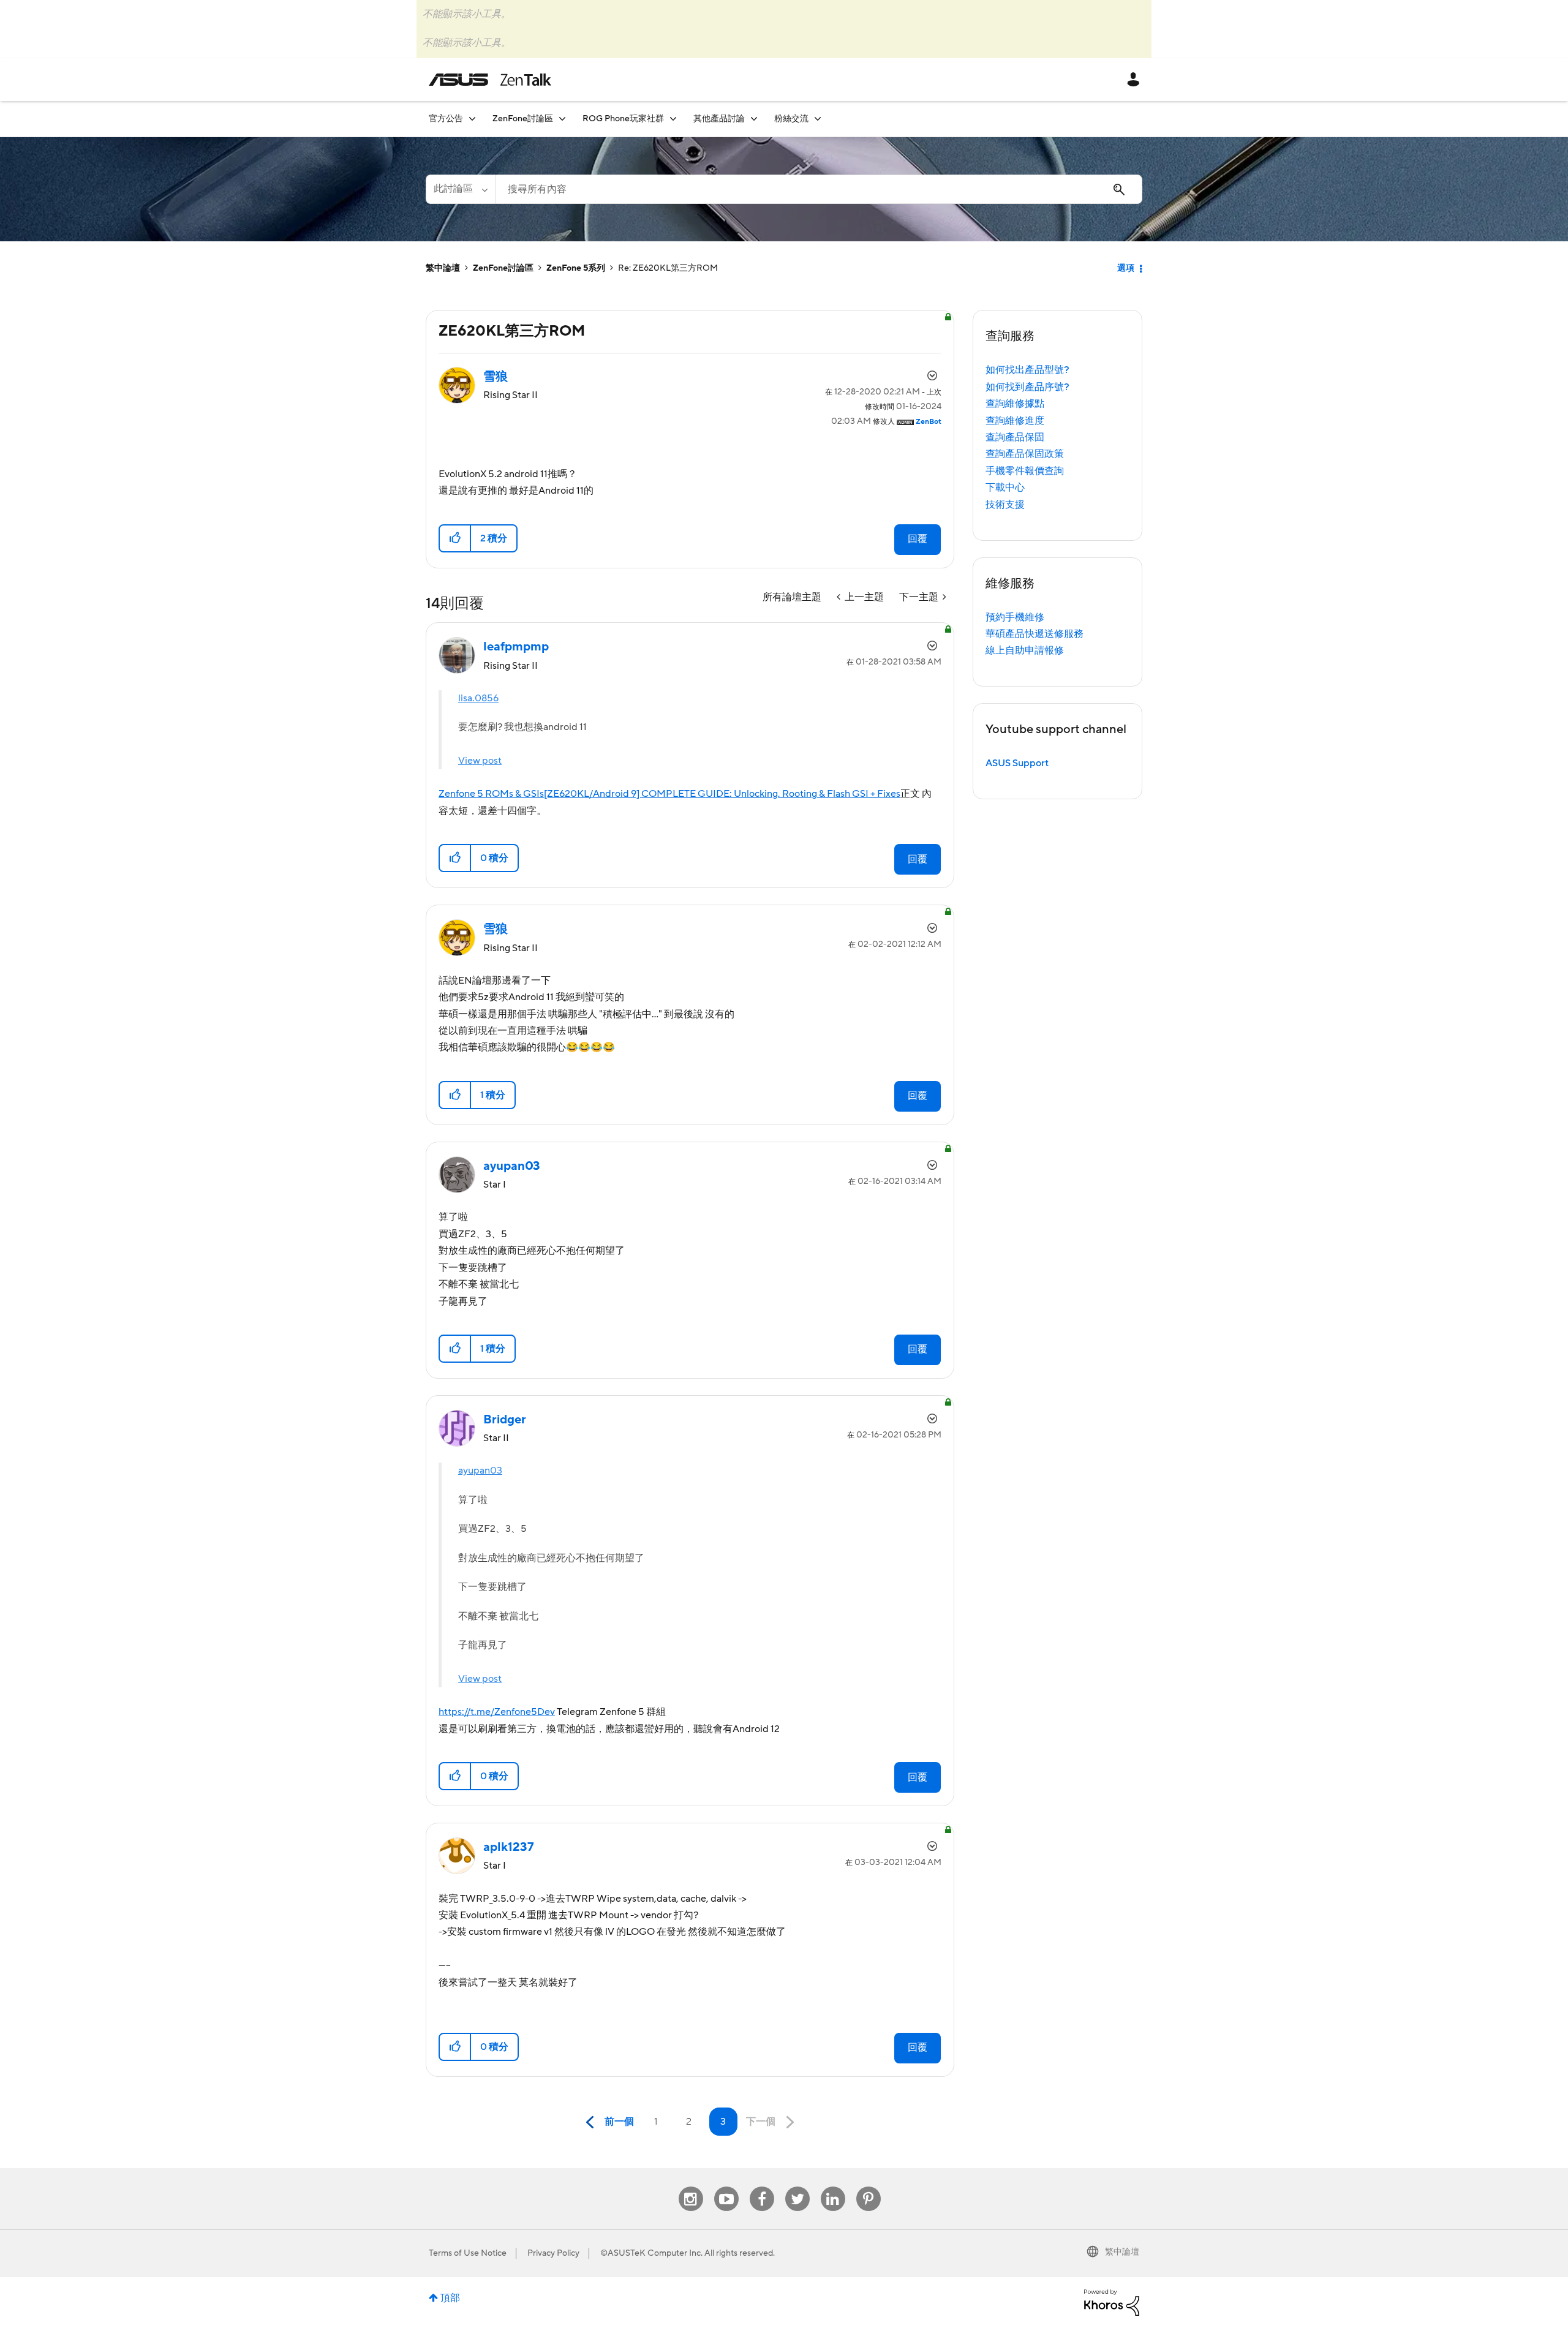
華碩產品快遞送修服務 (1035, 634)
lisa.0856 (478, 698)
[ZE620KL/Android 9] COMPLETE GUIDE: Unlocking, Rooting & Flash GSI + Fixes (722, 794)
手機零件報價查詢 (1025, 471)
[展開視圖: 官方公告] (472, 119)
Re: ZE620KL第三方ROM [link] (668, 268)
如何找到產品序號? (1027, 387)
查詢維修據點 (1015, 404)
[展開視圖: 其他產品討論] (754, 119)
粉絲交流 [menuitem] (791, 119)
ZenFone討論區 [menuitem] (523, 119)
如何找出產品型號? (1027, 370)
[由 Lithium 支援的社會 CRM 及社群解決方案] (1112, 2302)
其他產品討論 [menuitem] (719, 119)
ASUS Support (1017, 763)
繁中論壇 (443, 268)
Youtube (726, 2187)
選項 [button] (1126, 268)
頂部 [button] (450, 2298)
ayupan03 (480, 1471)
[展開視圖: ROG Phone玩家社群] (673, 119)
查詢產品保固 (1015, 437)
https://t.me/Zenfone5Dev (497, 1712)
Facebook (762, 2187)
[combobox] (819, 189)
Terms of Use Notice (468, 2253)
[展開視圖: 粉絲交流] (818, 119)
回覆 (918, 539)
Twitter (797, 2187)
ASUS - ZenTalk (490, 80)
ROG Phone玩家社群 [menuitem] (623, 119)
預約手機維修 (1015, 617)
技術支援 (1005, 505)
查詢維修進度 (1015, 421)
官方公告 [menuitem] (446, 119)
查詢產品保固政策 (1025, 454)
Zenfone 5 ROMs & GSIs (491, 794)
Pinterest (869, 2187)
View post (480, 761)
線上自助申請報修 (1025, 650)
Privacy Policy (553, 2253)
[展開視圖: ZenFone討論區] (562, 119)
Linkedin (833, 2187)
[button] (455, 538)
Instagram (691, 2187)
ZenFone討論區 (503, 268)
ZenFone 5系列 (576, 268)
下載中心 (1005, 488)
